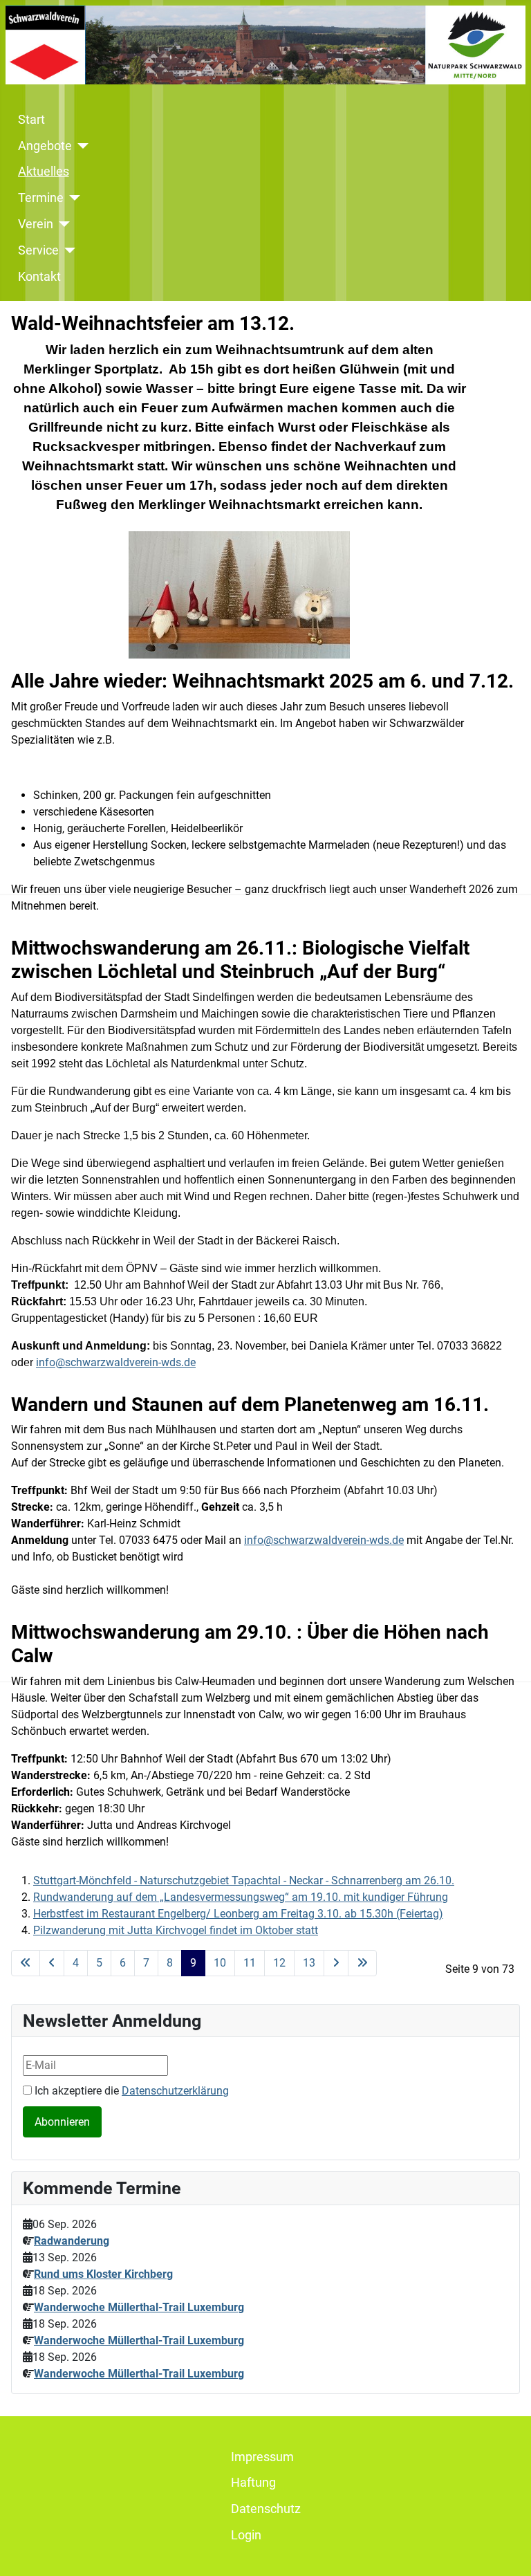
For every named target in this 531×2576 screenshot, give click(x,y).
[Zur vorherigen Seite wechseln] (52, 1963)
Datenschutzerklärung (175, 2091)
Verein (36, 224)
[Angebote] (81, 146)
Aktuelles (44, 172)
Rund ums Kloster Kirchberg (103, 2274)
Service (38, 250)
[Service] (67, 250)
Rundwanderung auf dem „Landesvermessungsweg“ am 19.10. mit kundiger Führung (241, 1897)
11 (250, 1963)
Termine (41, 198)
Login (246, 2535)
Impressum (262, 2457)
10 (220, 1963)
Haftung (253, 2483)
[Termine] (72, 198)
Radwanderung (72, 2241)
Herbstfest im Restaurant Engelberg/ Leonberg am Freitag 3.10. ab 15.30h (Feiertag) (238, 1914)
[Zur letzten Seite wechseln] (362, 1963)
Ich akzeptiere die (130, 2091)
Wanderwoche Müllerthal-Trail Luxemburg (139, 2307)
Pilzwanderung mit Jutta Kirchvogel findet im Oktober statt (176, 1930)
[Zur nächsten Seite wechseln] (336, 1963)
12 (279, 1963)
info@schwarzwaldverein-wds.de (324, 1540)
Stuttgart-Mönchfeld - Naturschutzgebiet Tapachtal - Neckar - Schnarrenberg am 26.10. (244, 1880)
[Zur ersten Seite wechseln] (26, 1963)
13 (309, 1963)
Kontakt (39, 277)
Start (31, 120)
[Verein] (62, 224)
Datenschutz (266, 2509)
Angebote (45, 146)
